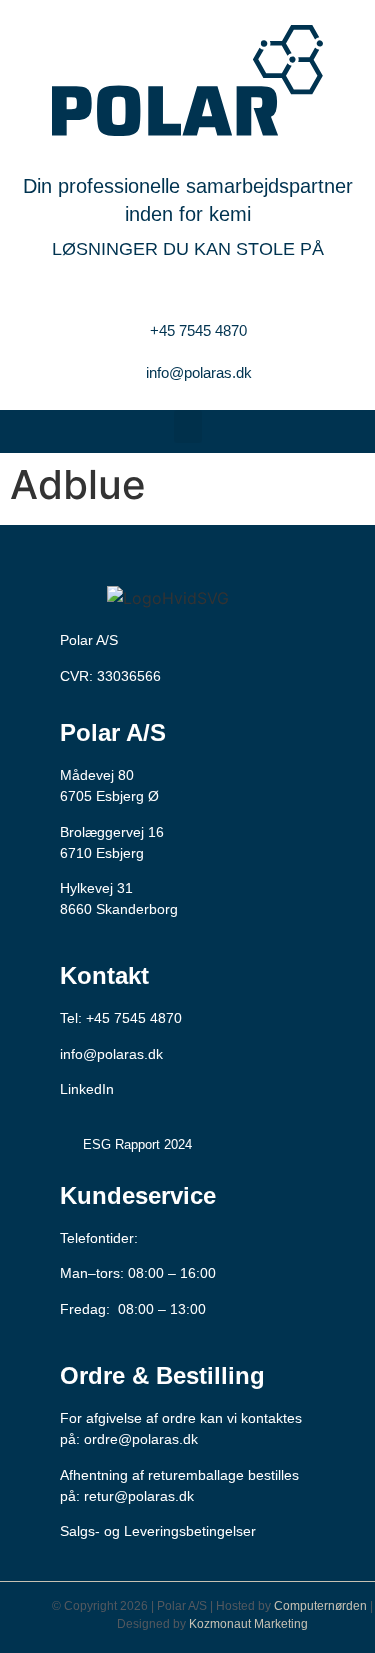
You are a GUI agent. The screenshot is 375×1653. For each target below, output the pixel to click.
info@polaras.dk (111, 1054)
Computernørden (320, 1606)
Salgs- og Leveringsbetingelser (158, 1531)
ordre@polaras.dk (141, 1439)
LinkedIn (87, 1089)
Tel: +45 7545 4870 (121, 1018)
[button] (188, 426)
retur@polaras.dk (139, 1496)
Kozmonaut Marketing (248, 1624)
